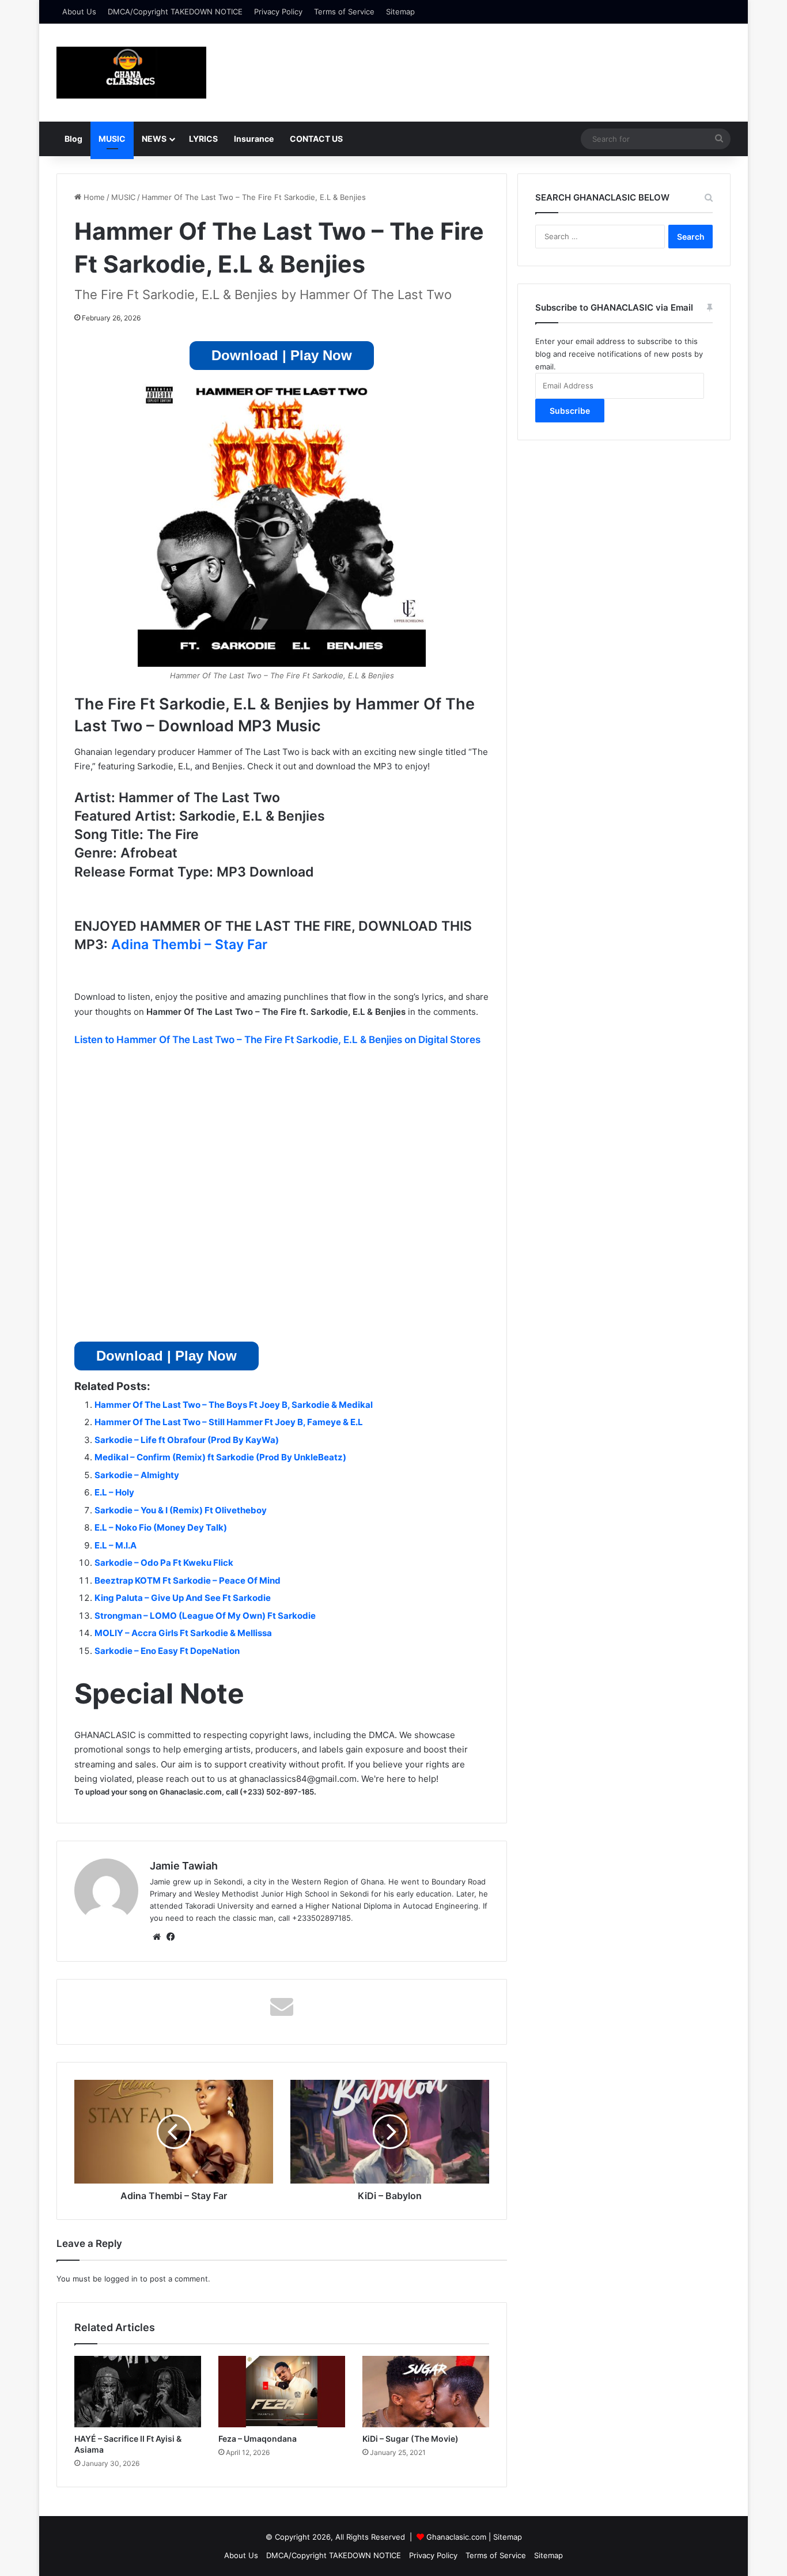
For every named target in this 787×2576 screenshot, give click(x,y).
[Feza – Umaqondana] (282, 2392)
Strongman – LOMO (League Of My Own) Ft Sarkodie (205, 1616)
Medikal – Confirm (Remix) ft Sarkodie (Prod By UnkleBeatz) (220, 1457)
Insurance (254, 139)
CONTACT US (316, 139)
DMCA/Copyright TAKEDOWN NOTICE (175, 12)
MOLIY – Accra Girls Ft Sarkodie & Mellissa (183, 1633)
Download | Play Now (282, 355)
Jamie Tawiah (184, 1866)
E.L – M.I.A (116, 1545)
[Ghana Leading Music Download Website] (131, 73)
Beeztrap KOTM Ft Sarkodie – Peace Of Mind (188, 1580)
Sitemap (400, 12)
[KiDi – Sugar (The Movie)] (426, 2392)
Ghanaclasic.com (456, 2537)
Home (93, 197)
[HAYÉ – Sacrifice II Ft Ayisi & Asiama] (138, 2392)
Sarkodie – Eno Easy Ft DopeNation (167, 1651)
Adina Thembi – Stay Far (189, 945)
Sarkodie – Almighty (137, 1475)
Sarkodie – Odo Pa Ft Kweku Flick (164, 1563)
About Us (79, 12)
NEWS (154, 139)
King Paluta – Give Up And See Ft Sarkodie (183, 1598)
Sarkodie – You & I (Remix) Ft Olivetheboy (181, 1510)
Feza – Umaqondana (258, 2439)
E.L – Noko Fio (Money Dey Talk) (161, 1527)
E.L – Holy (114, 1492)
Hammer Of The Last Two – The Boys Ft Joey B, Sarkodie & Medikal (234, 1405)
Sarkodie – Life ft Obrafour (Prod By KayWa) (187, 1440)
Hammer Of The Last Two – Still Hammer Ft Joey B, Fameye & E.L (229, 1422)
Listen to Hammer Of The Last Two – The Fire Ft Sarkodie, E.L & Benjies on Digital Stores (277, 1040)
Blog (73, 139)
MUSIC (112, 139)
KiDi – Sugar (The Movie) (410, 2439)
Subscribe (570, 411)
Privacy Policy (278, 12)
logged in (121, 2279)
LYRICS (203, 139)
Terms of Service (344, 12)
